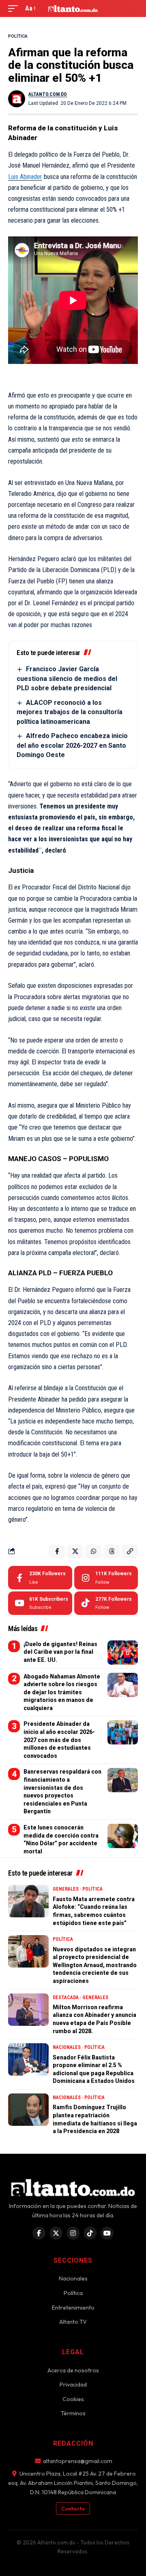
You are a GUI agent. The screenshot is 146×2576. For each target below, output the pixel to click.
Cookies (73, 2399)
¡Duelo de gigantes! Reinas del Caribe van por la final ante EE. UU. (60, 1652)
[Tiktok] (106, 1603)
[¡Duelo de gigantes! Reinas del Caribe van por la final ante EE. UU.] (123, 1653)
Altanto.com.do (48, 94)
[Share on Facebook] (57, 1551)
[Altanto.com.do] (73, 9)
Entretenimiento (73, 2308)
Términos (73, 2413)
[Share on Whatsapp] (93, 1551)
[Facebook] (40, 1578)
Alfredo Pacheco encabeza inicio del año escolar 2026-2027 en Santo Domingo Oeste (72, 745)
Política (18, 36)
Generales (66, 1889)
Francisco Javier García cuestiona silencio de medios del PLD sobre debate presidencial (67, 679)
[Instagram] (106, 1578)
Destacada (66, 1997)
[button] (15, 8)
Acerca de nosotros (73, 2370)
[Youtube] (40, 1603)
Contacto (73, 2508)
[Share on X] (75, 1551)
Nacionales (67, 2047)
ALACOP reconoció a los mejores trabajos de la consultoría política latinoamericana (70, 712)
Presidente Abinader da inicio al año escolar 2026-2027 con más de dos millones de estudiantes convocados (59, 1740)
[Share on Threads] (112, 1551)
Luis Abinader (25, 177)
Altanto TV (73, 2322)
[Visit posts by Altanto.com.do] (17, 99)
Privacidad (73, 2385)
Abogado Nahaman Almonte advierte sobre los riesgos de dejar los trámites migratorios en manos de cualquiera (62, 1692)
